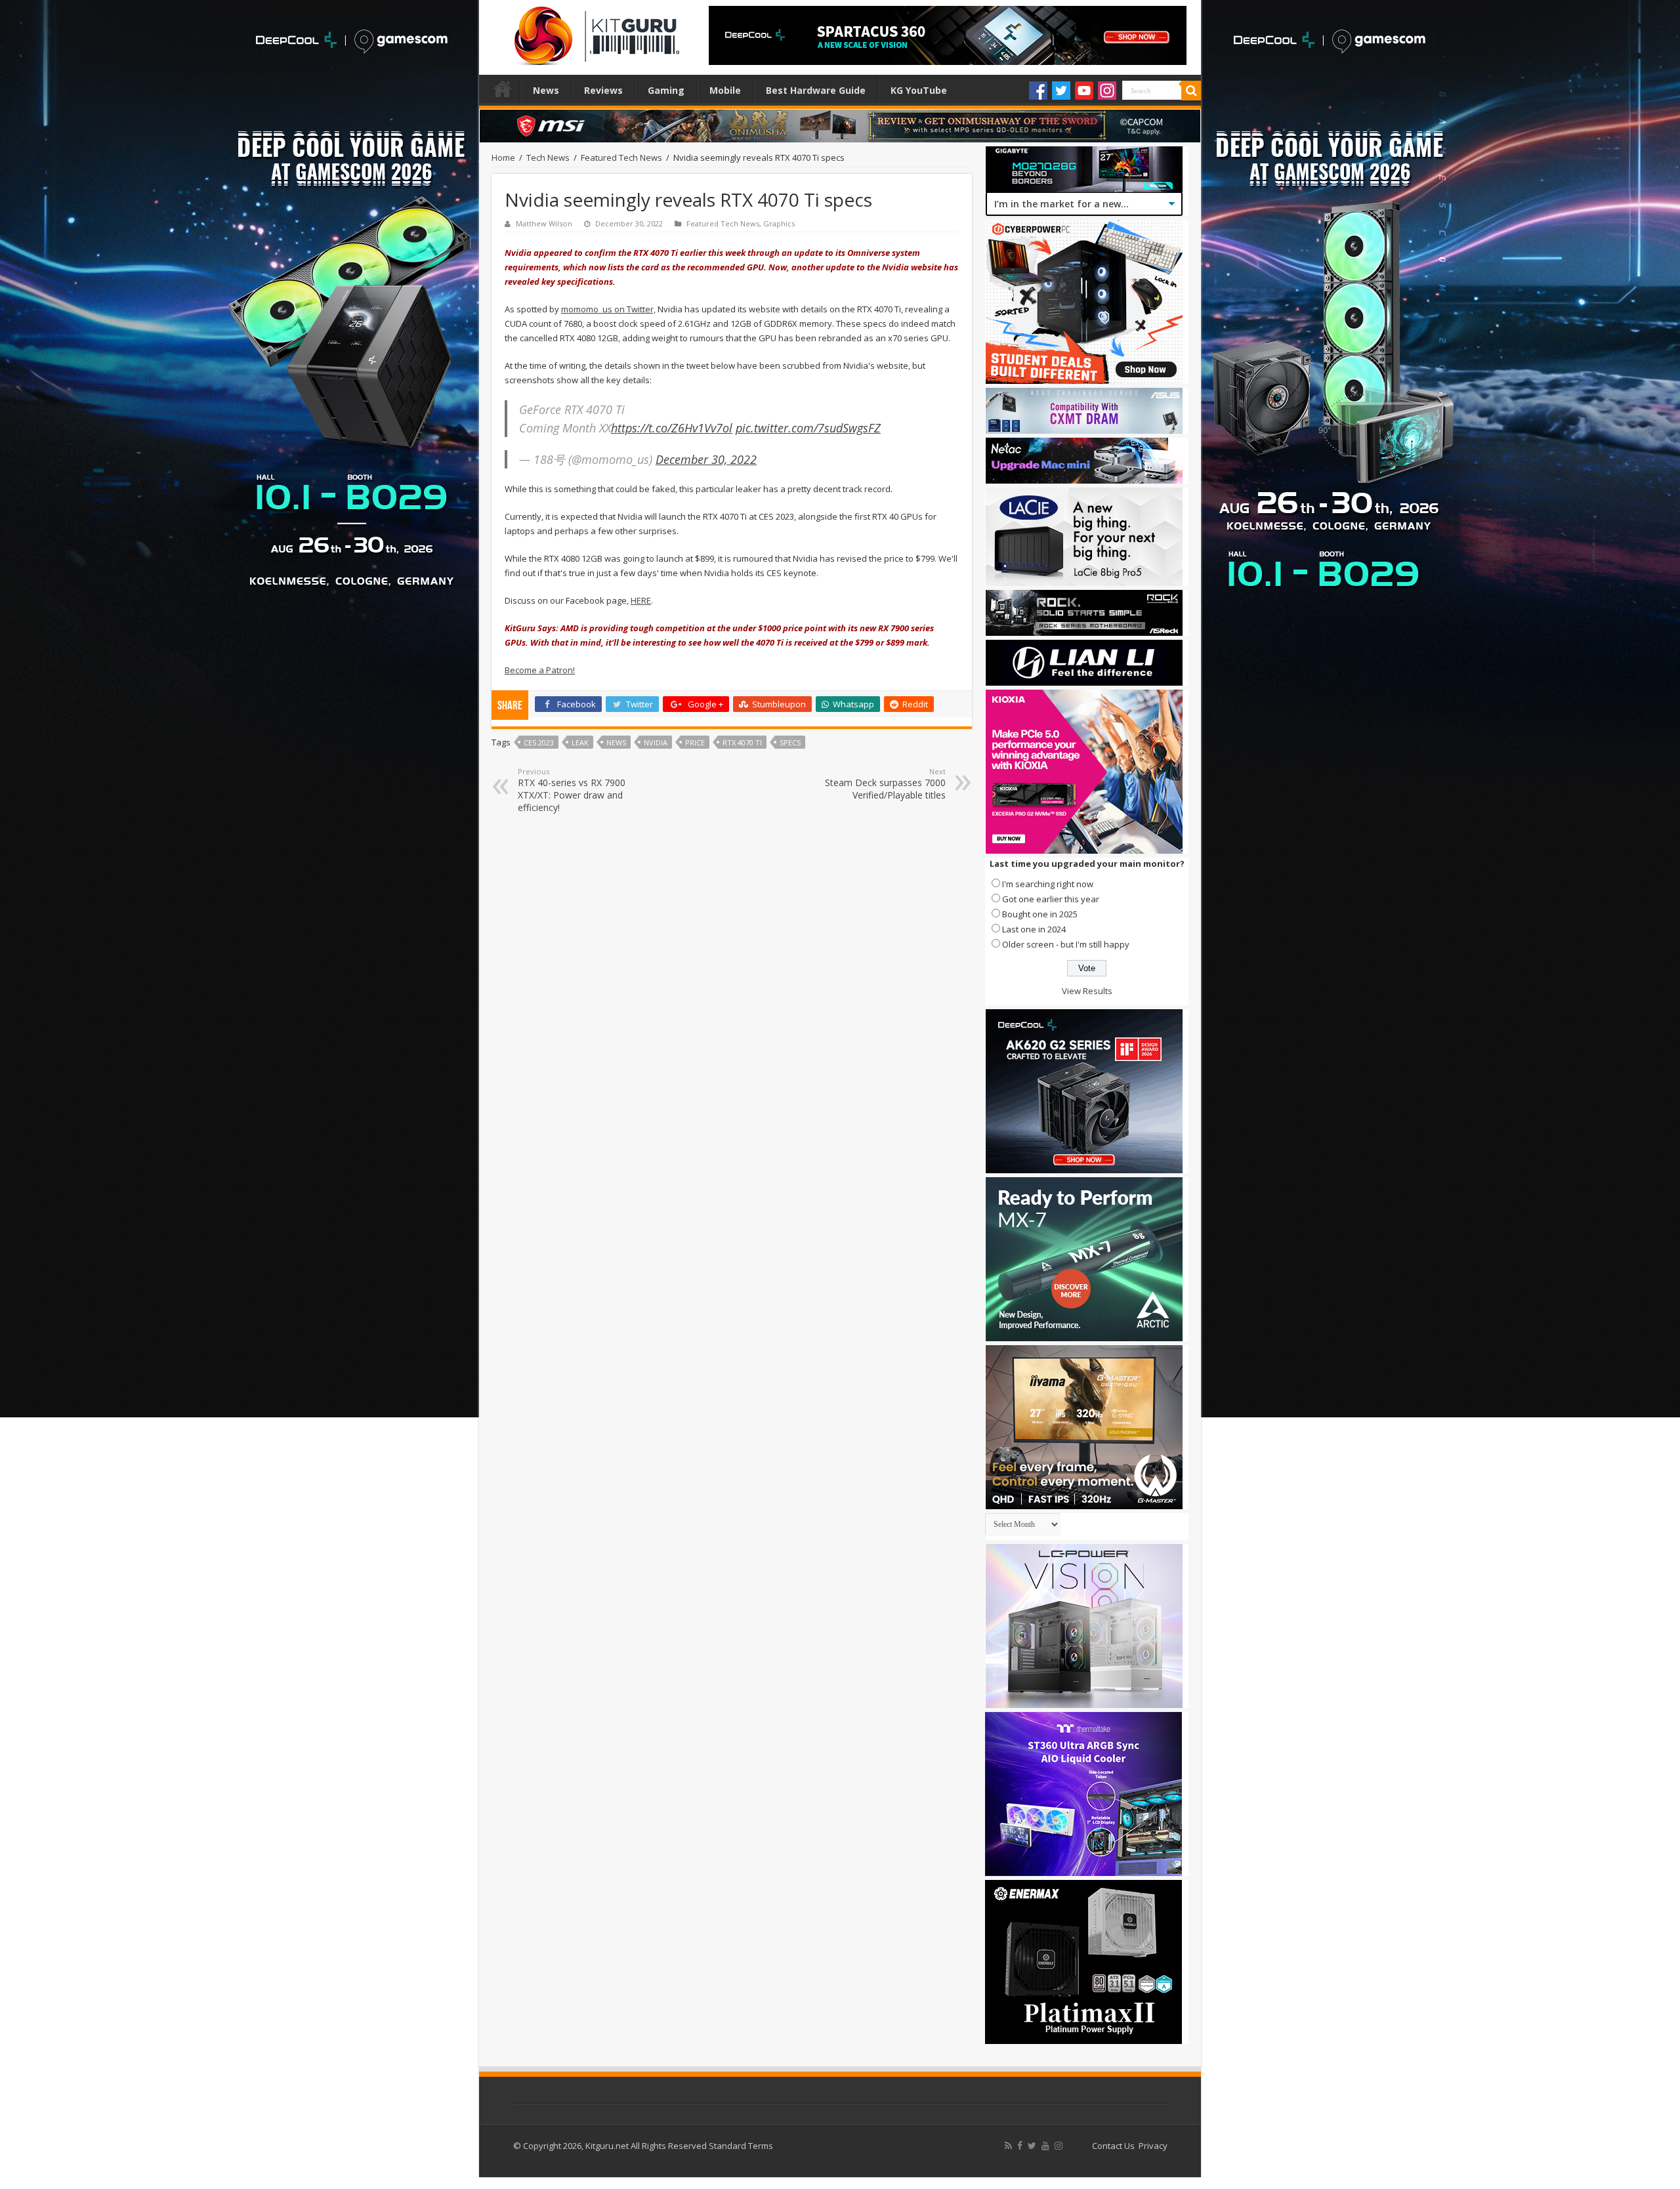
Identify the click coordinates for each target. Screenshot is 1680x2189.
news (616, 742)
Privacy (1153, 2146)
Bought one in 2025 (1040, 914)
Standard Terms (741, 2146)
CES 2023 (539, 742)
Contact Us (1113, 2146)
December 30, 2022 (706, 459)
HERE (641, 600)
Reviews (603, 90)
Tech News (548, 157)
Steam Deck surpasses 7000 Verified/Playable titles (885, 784)
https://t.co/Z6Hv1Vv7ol (672, 428)
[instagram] (1059, 2146)
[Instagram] (1107, 91)
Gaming (666, 90)
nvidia (656, 742)
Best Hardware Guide (816, 90)
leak (580, 742)
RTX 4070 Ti (742, 742)
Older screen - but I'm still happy (1066, 944)
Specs (790, 742)
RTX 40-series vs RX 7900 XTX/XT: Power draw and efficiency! (572, 790)
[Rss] (1008, 2146)
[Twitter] (1061, 91)
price (695, 742)
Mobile (725, 90)
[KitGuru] (594, 31)
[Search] (1191, 91)
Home (503, 89)
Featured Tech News (621, 157)
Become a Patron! (540, 670)
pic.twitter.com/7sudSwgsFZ (808, 428)
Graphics (779, 223)
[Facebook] (1038, 91)
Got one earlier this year (1051, 899)
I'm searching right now (1048, 884)
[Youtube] (1084, 91)
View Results (1087, 991)
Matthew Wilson (544, 223)
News (546, 90)
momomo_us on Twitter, (608, 309)
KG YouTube (919, 90)
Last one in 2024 (1034, 929)
